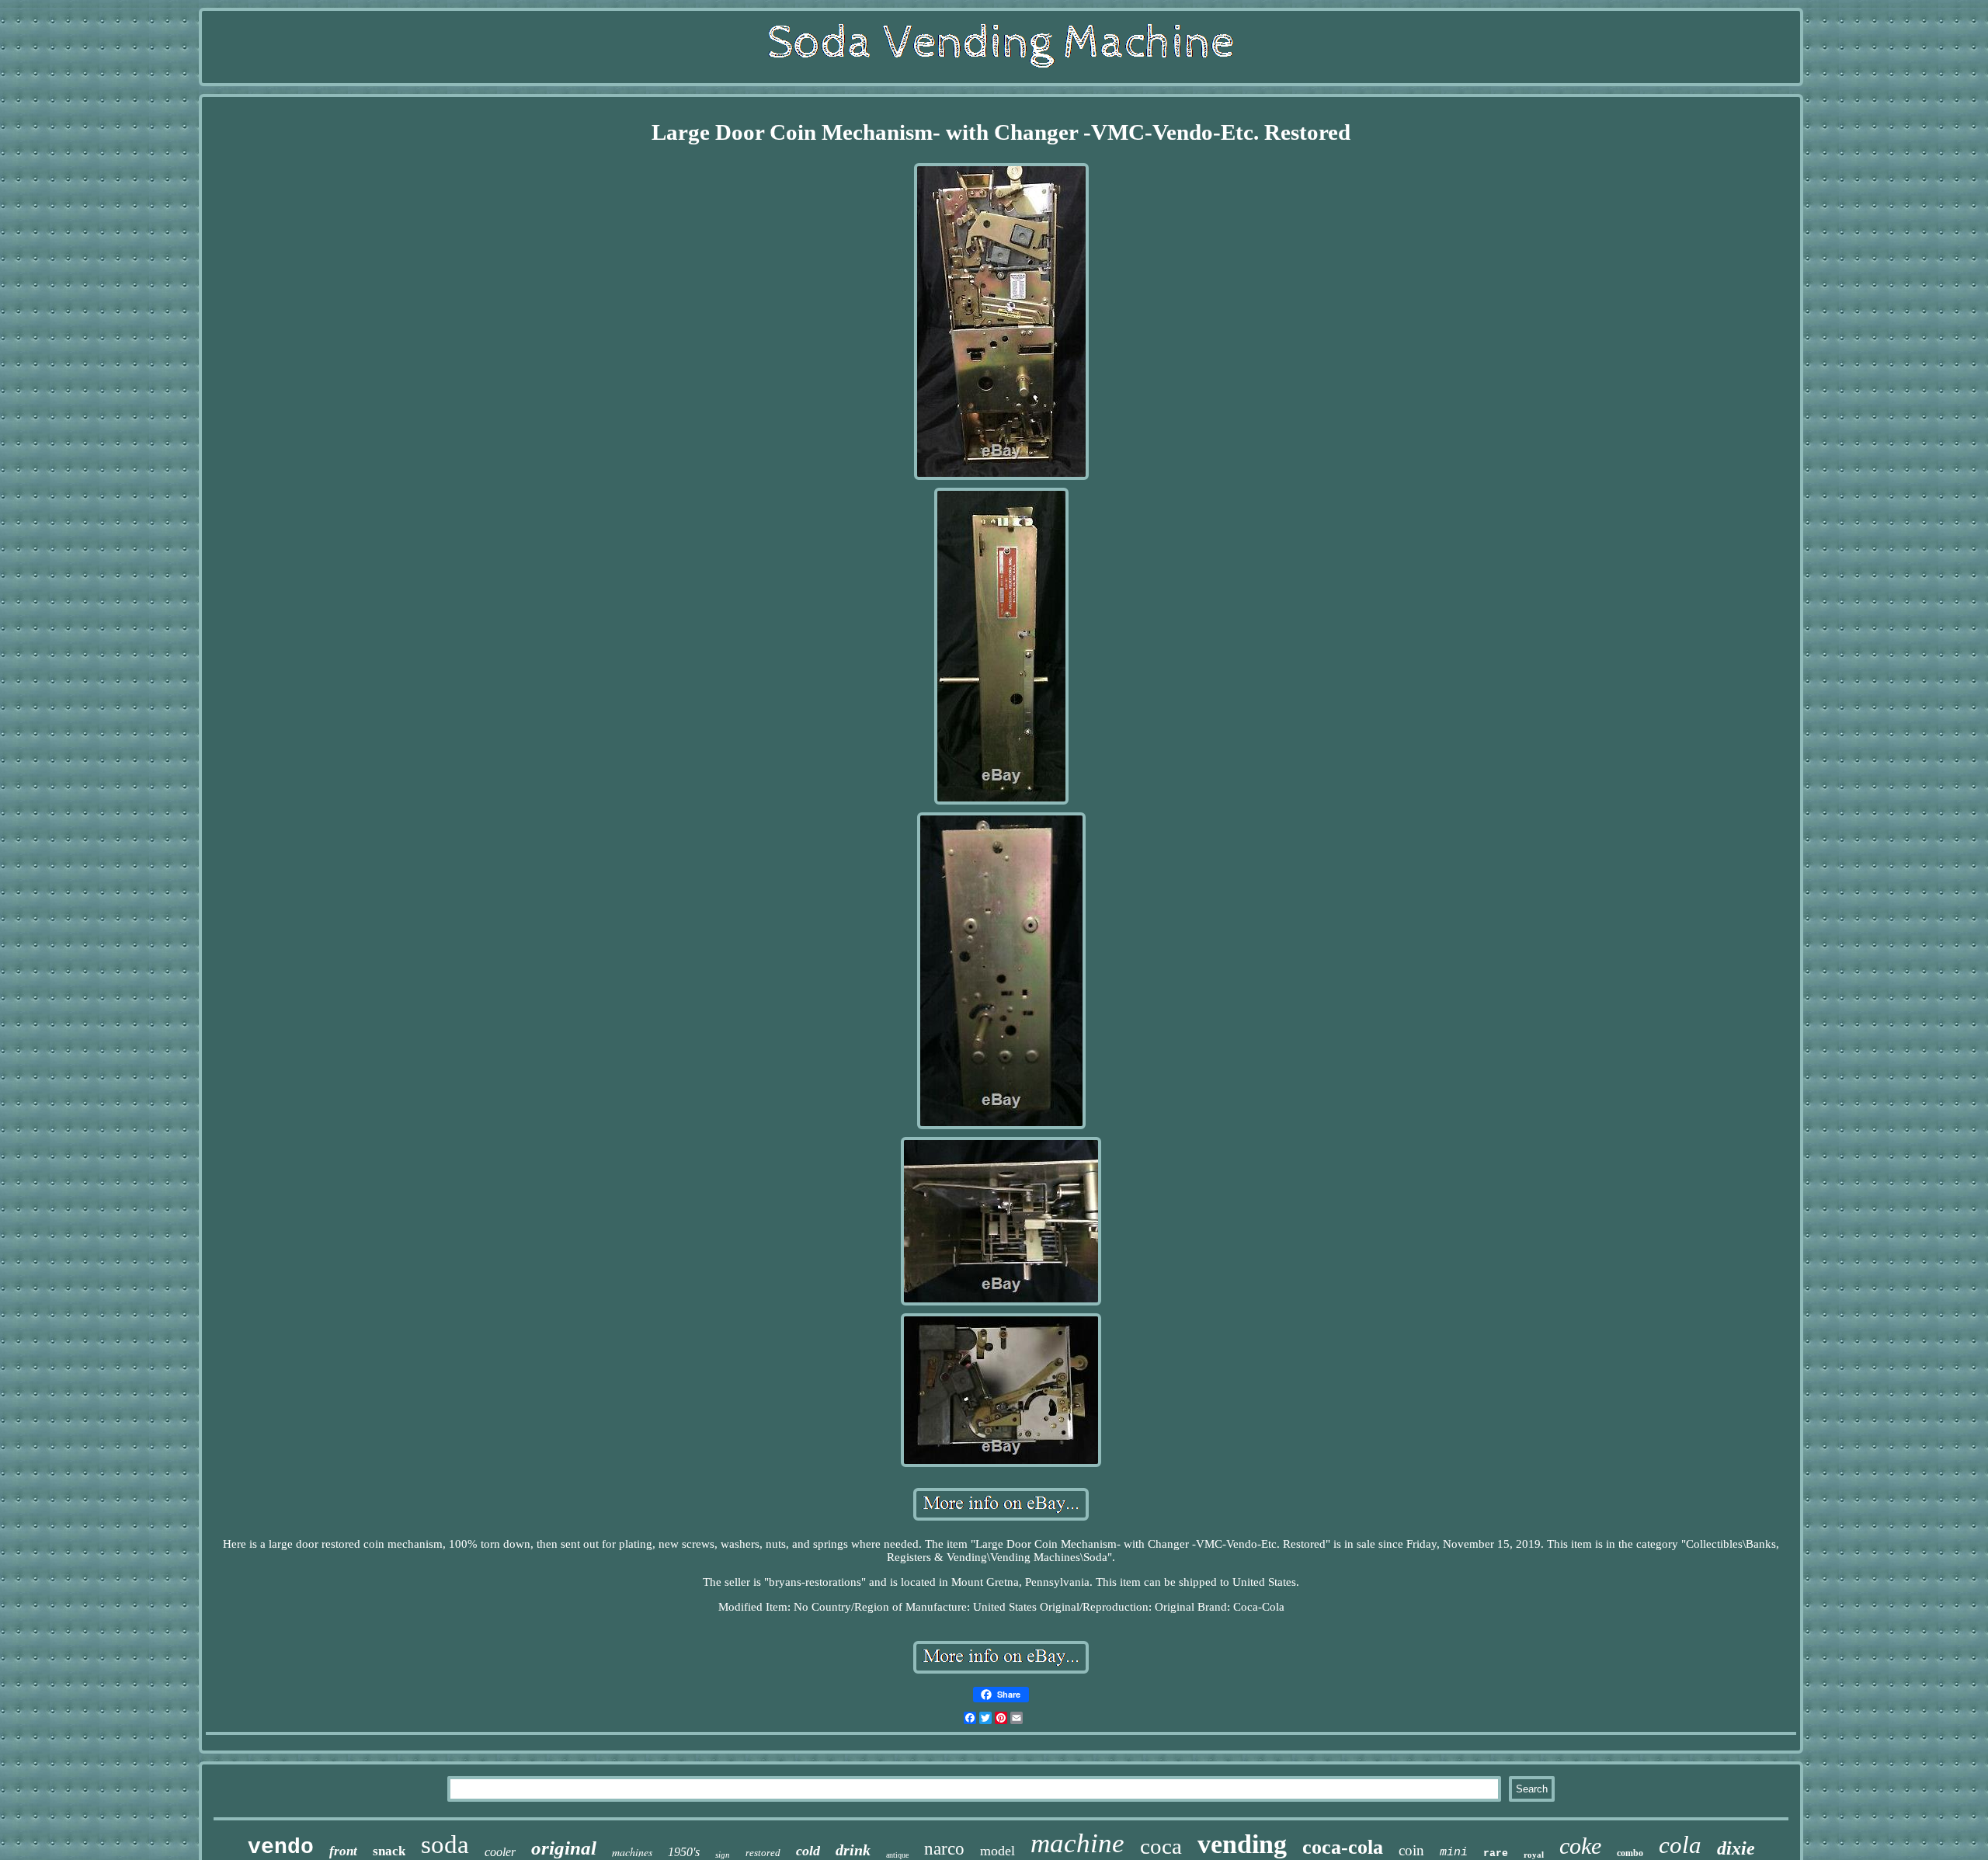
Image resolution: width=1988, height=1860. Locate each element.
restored (763, 1853)
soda (445, 1844)
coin (1411, 1850)
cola (1680, 1845)
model (997, 1851)
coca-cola (1343, 1847)
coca (1161, 1846)
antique (897, 1855)
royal (1534, 1855)
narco (944, 1849)
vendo (281, 1847)
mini (1454, 1853)
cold (808, 1851)
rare (1496, 1853)
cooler (500, 1852)
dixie (1736, 1848)
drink (853, 1850)
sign (723, 1855)
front (343, 1851)
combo (1630, 1853)
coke (1580, 1846)
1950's (684, 1852)
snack (389, 1851)
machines (632, 1852)
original (564, 1848)
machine (1077, 1843)
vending (1242, 1844)
